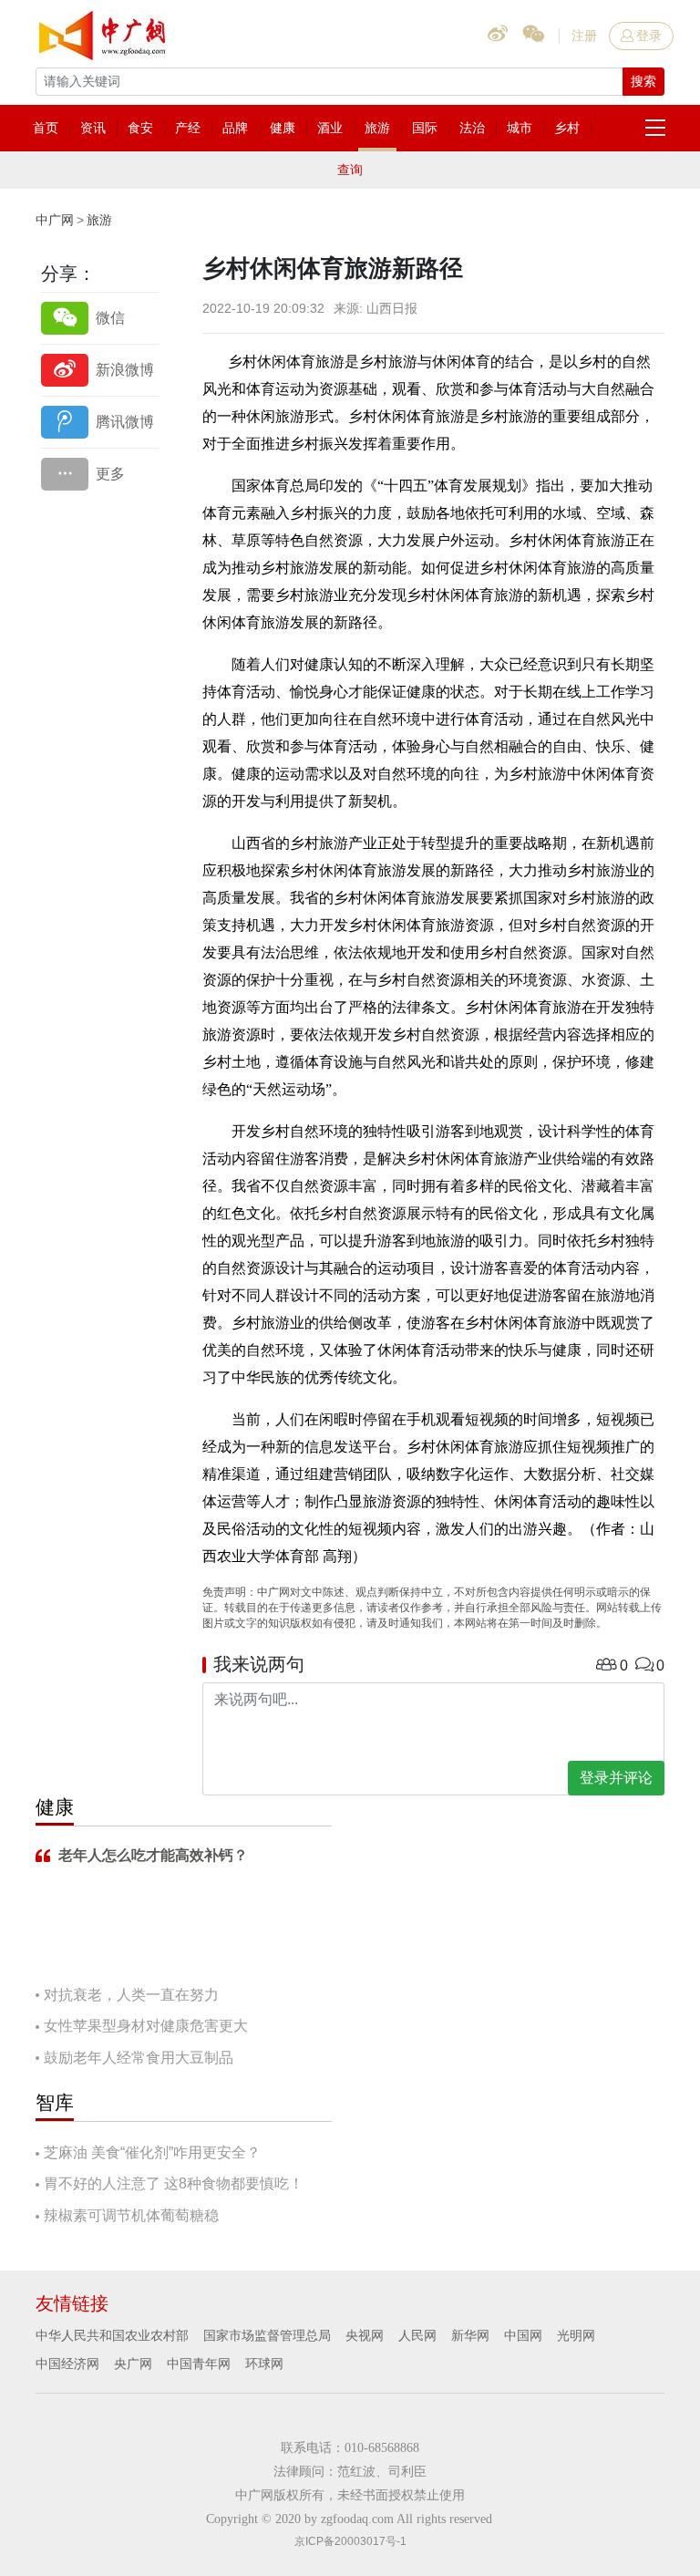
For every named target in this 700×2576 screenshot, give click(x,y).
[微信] (100, 318)
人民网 (417, 2335)
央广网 (133, 2364)
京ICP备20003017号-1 (350, 2541)
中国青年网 (199, 2364)
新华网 (470, 2335)
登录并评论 (616, 1778)
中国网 (523, 2335)
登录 (649, 36)
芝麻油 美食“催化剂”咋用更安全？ (152, 2152)
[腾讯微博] (100, 422)
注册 (584, 36)
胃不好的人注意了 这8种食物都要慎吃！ (174, 2183)
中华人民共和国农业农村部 (112, 2335)
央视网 (365, 2335)
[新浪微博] (100, 370)
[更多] (100, 474)
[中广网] (104, 32)
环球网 (264, 2364)
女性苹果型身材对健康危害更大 (146, 2026)
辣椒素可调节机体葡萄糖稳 (131, 2215)
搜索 (643, 81)
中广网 (55, 220)
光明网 (576, 2335)
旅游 (99, 220)
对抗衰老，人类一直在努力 (131, 1995)
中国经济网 (67, 2364)
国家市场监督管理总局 (267, 2335)
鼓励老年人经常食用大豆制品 (139, 2058)
